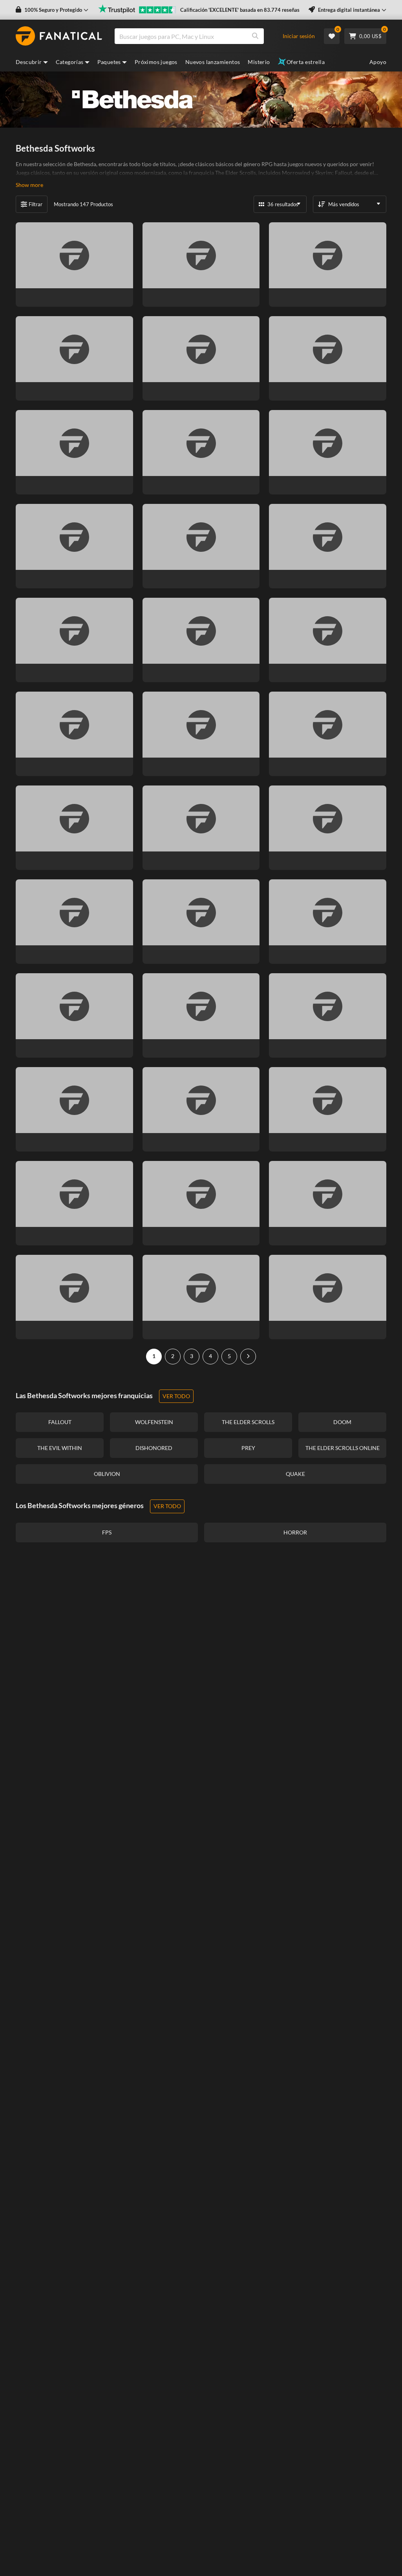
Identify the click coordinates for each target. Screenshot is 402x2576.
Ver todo (176, 1396)
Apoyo (378, 62)
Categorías (70, 62)
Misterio (259, 62)
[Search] (255, 36)
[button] (52, 10)
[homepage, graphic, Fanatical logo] (59, 36)
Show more (29, 185)
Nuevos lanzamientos (213, 62)
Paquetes (109, 62)
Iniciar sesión (299, 36)
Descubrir (29, 62)
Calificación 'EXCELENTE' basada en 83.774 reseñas (240, 10)
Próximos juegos (156, 62)
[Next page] (248, 1357)
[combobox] (202, 36)
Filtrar (36, 204)
